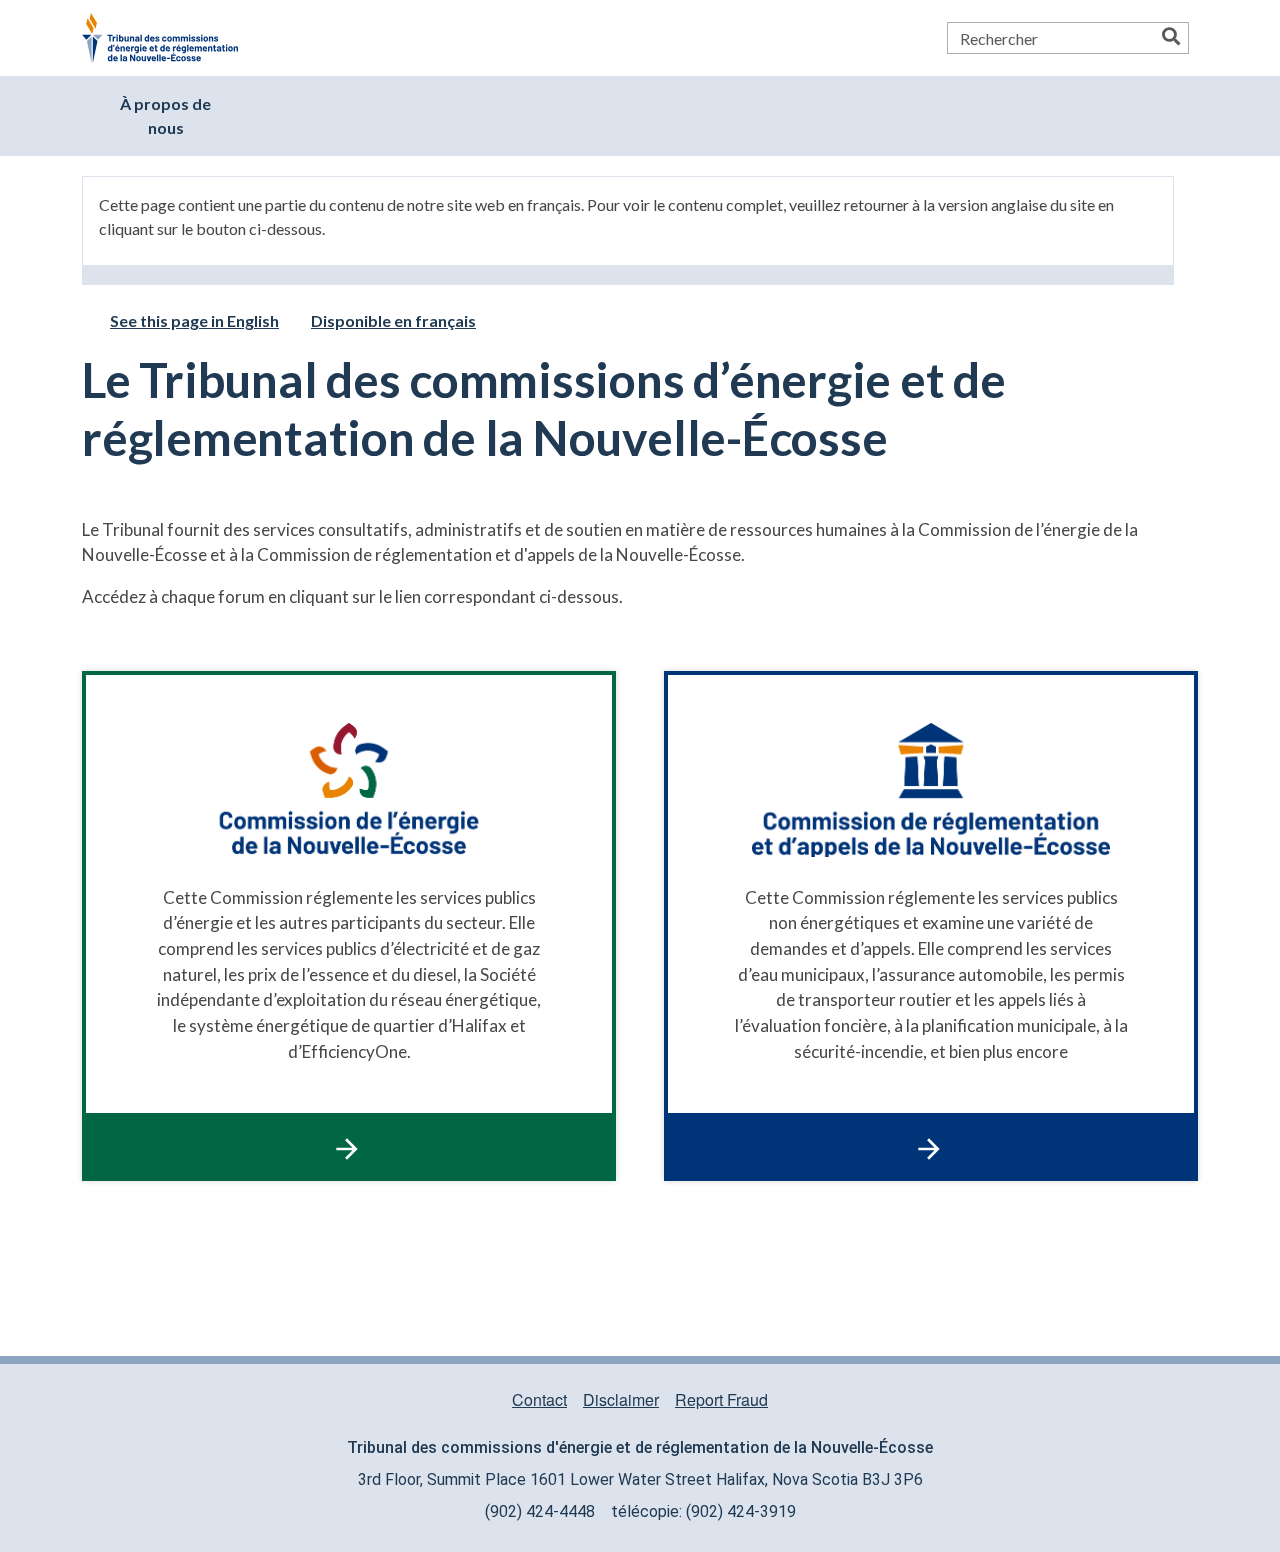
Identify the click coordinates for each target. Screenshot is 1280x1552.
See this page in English (194, 320)
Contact (539, 1399)
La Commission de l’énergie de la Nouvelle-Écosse (349, 926)
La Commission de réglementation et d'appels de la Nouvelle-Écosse (931, 926)
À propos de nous (165, 115)
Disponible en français (393, 320)
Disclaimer (621, 1399)
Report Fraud (721, 1399)
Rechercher (1171, 38)
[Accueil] (168, 38)
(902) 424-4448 (540, 1511)
